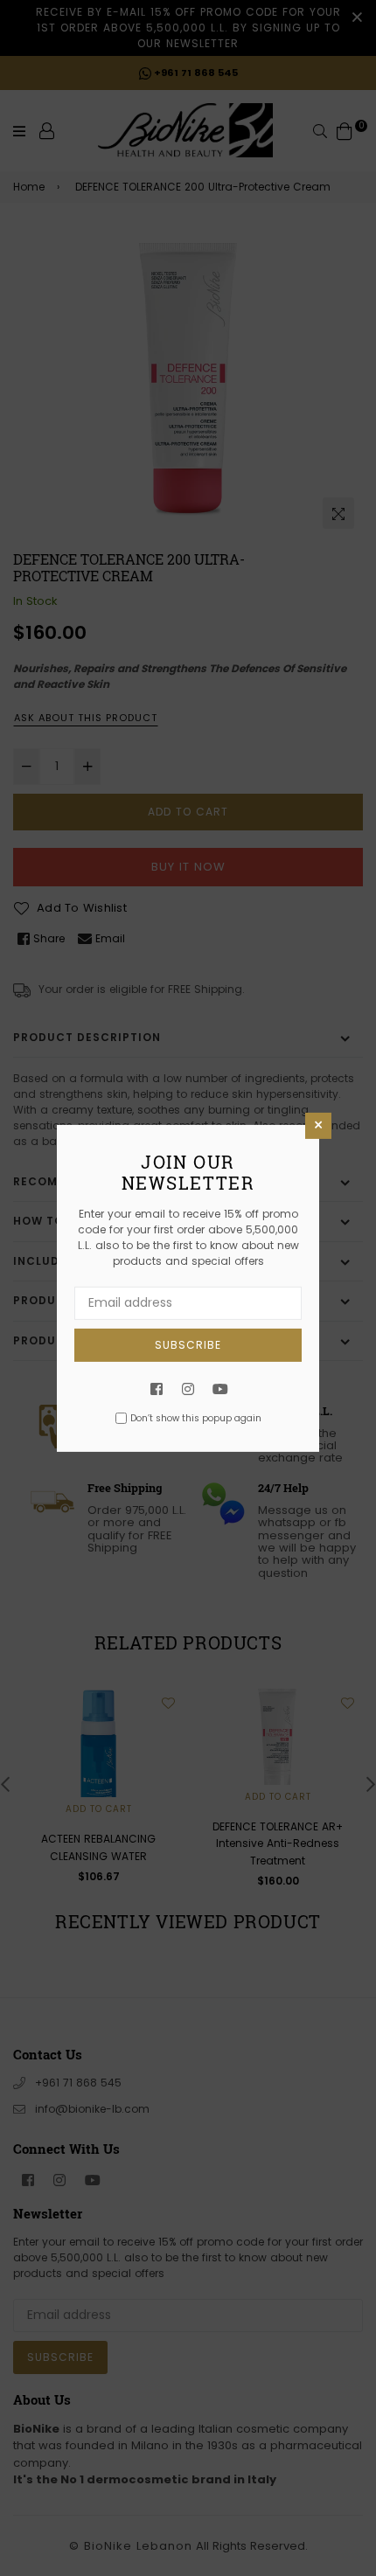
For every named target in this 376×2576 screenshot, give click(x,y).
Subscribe (188, 1344)
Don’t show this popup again (196, 1418)
